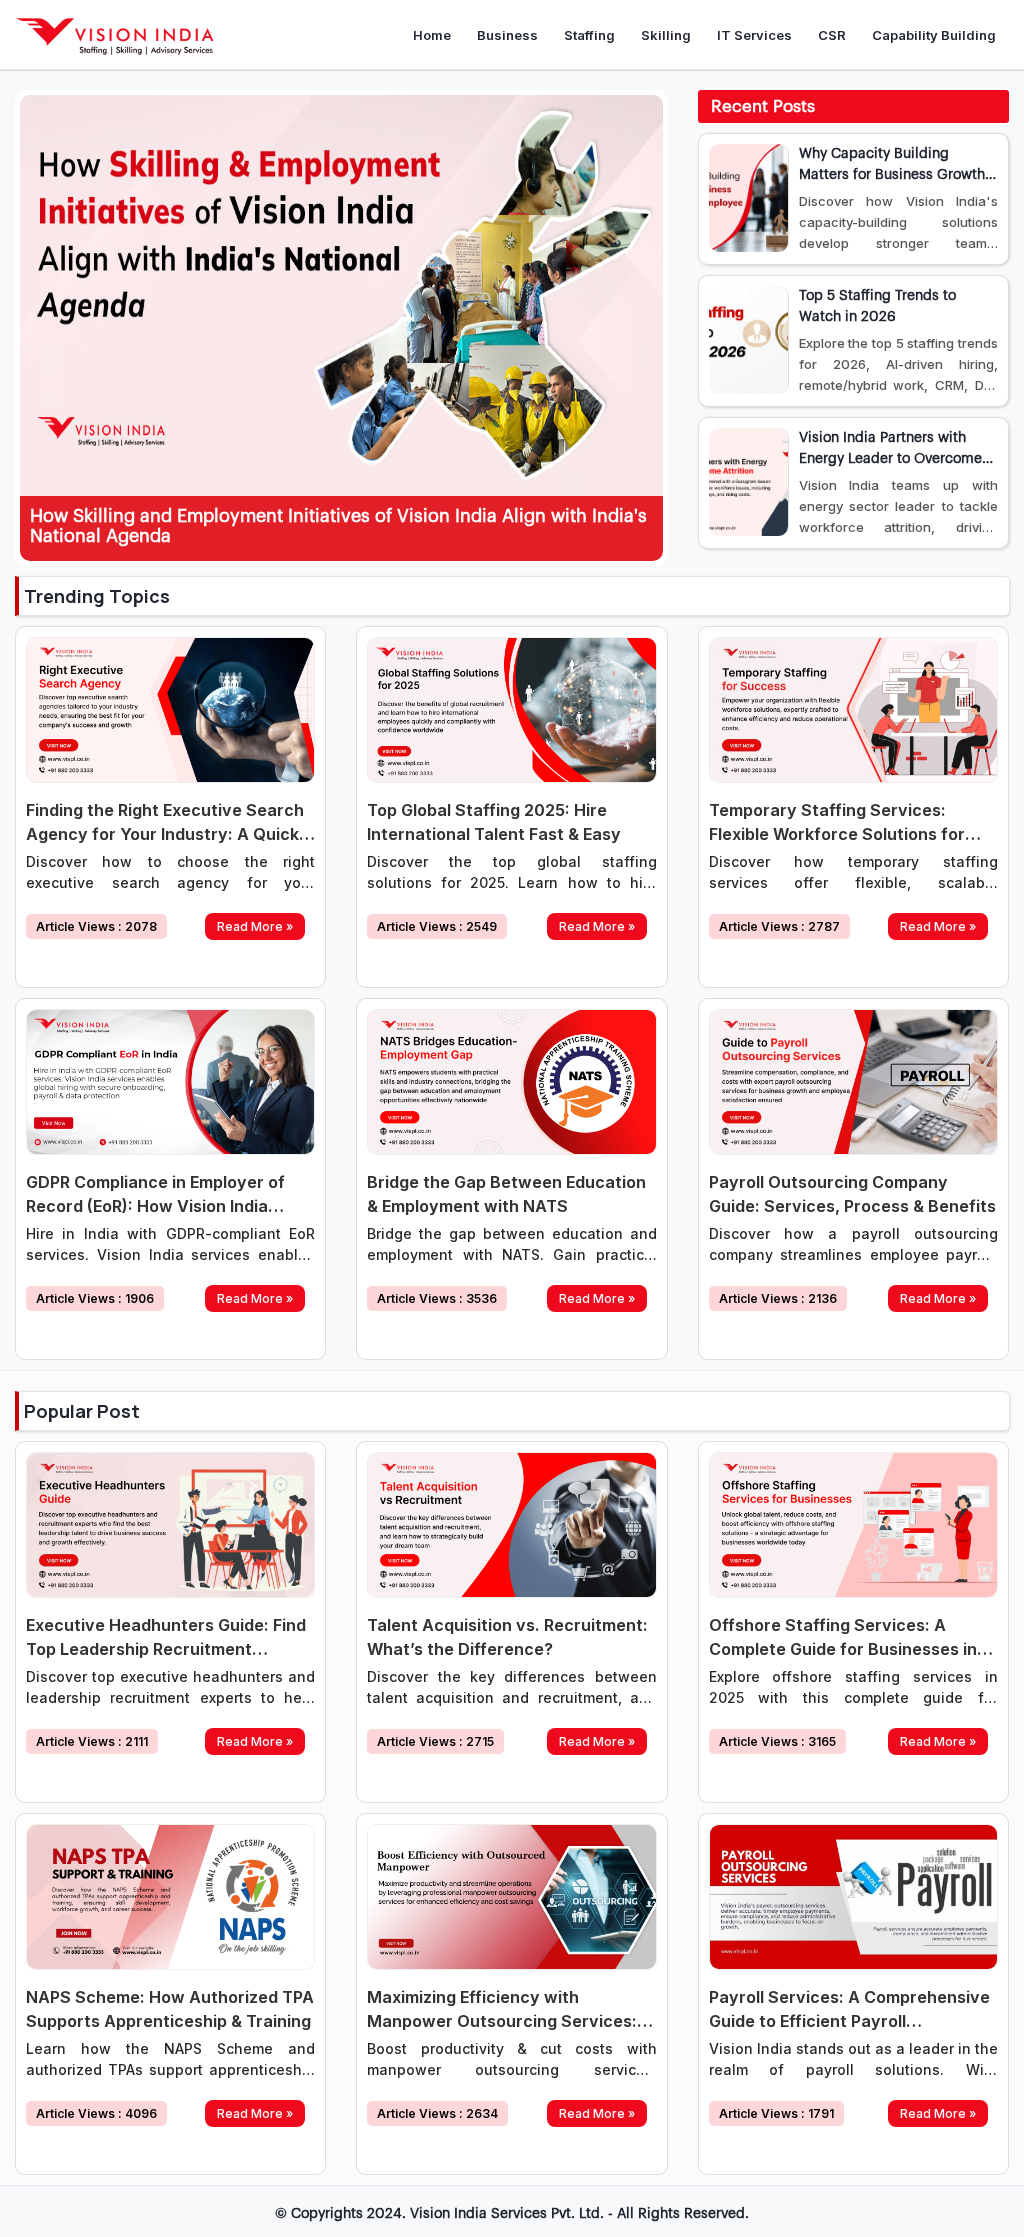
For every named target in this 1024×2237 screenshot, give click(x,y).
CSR (832, 35)
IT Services (754, 35)
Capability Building (934, 35)
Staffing (589, 35)
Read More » (255, 926)
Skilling (666, 35)
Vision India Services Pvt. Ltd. (507, 2214)
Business (507, 35)
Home (432, 35)
